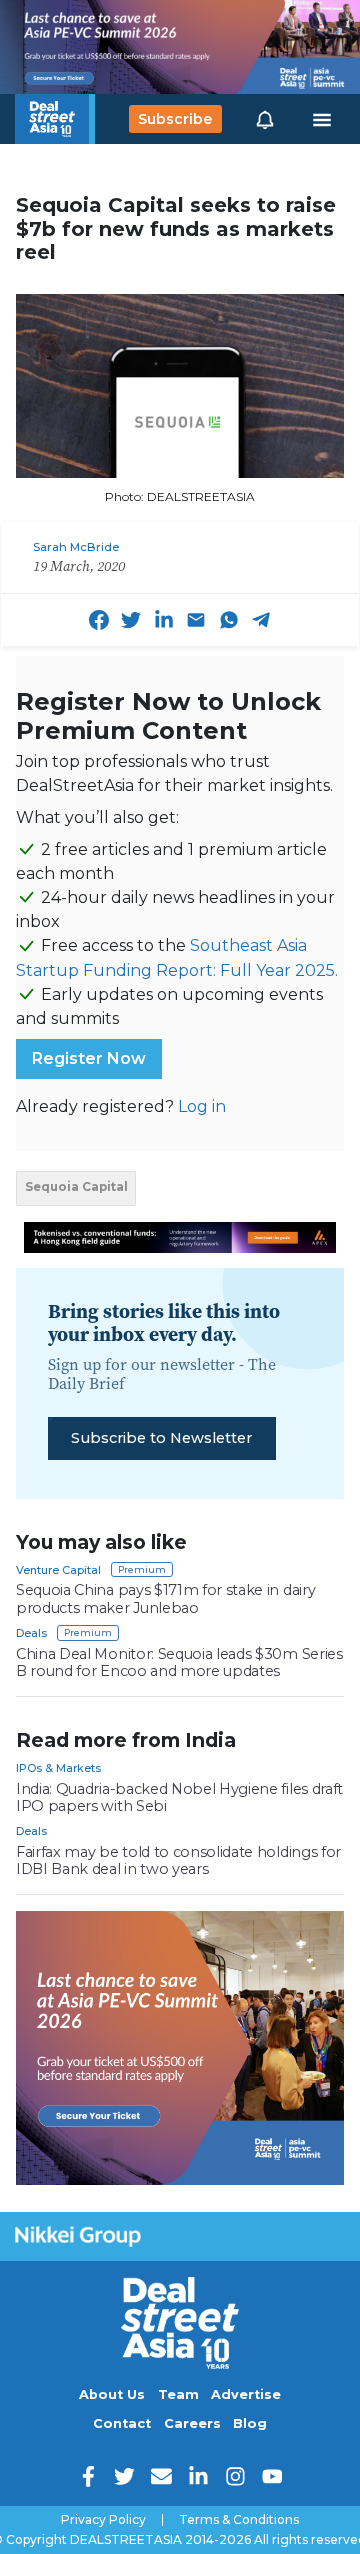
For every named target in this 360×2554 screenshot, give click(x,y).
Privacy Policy (103, 2520)
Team (178, 2394)
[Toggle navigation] (322, 119)
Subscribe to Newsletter (161, 1438)
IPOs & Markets (58, 1768)
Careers (192, 2423)
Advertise (246, 2394)
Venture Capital (58, 1570)
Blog (250, 2423)
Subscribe (175, 119)
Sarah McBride (76, 547)
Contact (122, 2423)
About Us (112, 2394)
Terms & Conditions (239, 2520)
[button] (265, 119)
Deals (31, 1633)
